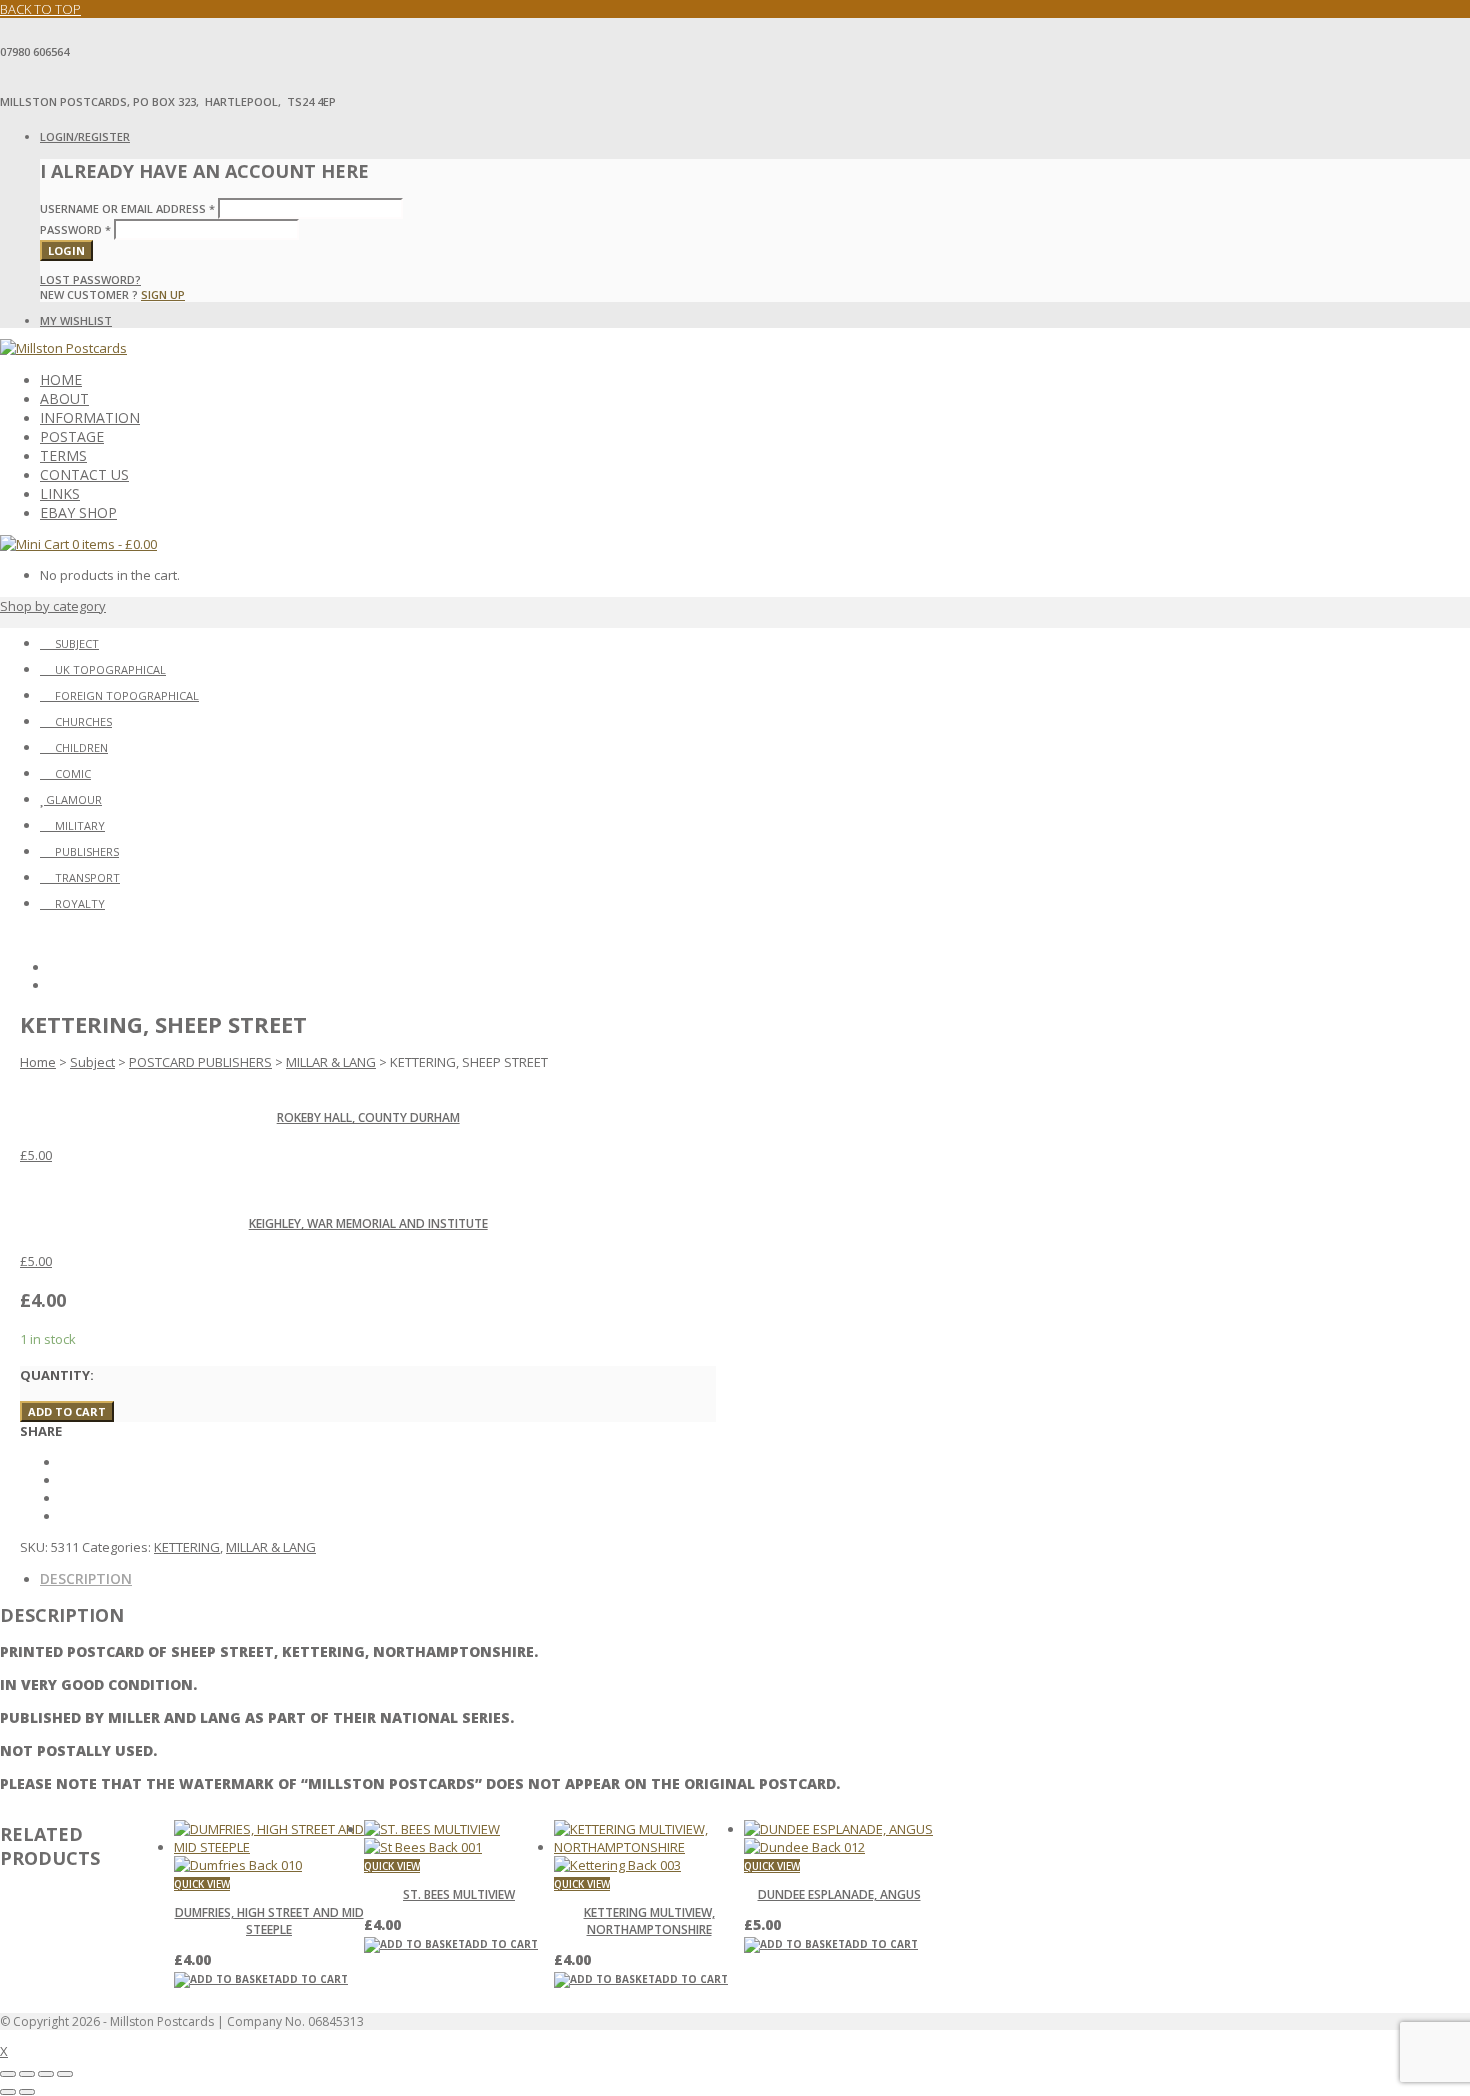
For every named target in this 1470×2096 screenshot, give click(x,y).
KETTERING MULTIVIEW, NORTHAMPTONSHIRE (649, 1921)
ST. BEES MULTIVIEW (459, 1894)
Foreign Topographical (127, 695)
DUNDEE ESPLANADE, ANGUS (839, 1894)
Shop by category (53, 606)
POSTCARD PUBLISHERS (200, 1062)
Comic (73, 773)
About (64, 398)
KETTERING (187, 1547)
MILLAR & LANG (331, 1062)
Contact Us (84, 474)
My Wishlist (76, 320)
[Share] (46, 2074)
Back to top (40, 9)
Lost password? (90, 279)
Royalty (80, 903)
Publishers (87, 851)
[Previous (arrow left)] (8, 2092)
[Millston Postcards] (63, 348)
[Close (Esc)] (65, 2074)
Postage (72, 436)
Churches (83, 721)
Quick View (202, 1884)
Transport (87, 877)
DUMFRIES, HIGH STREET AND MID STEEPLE (269, 1921)
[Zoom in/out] (8, 2074)
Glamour (74, 799)
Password (75, 229)
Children (81, 747)
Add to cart (67, 1411)
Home (61, 379)
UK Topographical (110, 669)
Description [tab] (86, 1578)
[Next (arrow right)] (27, 2092)
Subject (77, 643)
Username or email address (127, 208)
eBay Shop (78, 512)
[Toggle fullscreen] (27, 2074)
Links (60, 493)
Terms (63, 455)
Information (90, 417)
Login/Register (85, 136)
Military (80, 825)
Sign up (163, 294)
